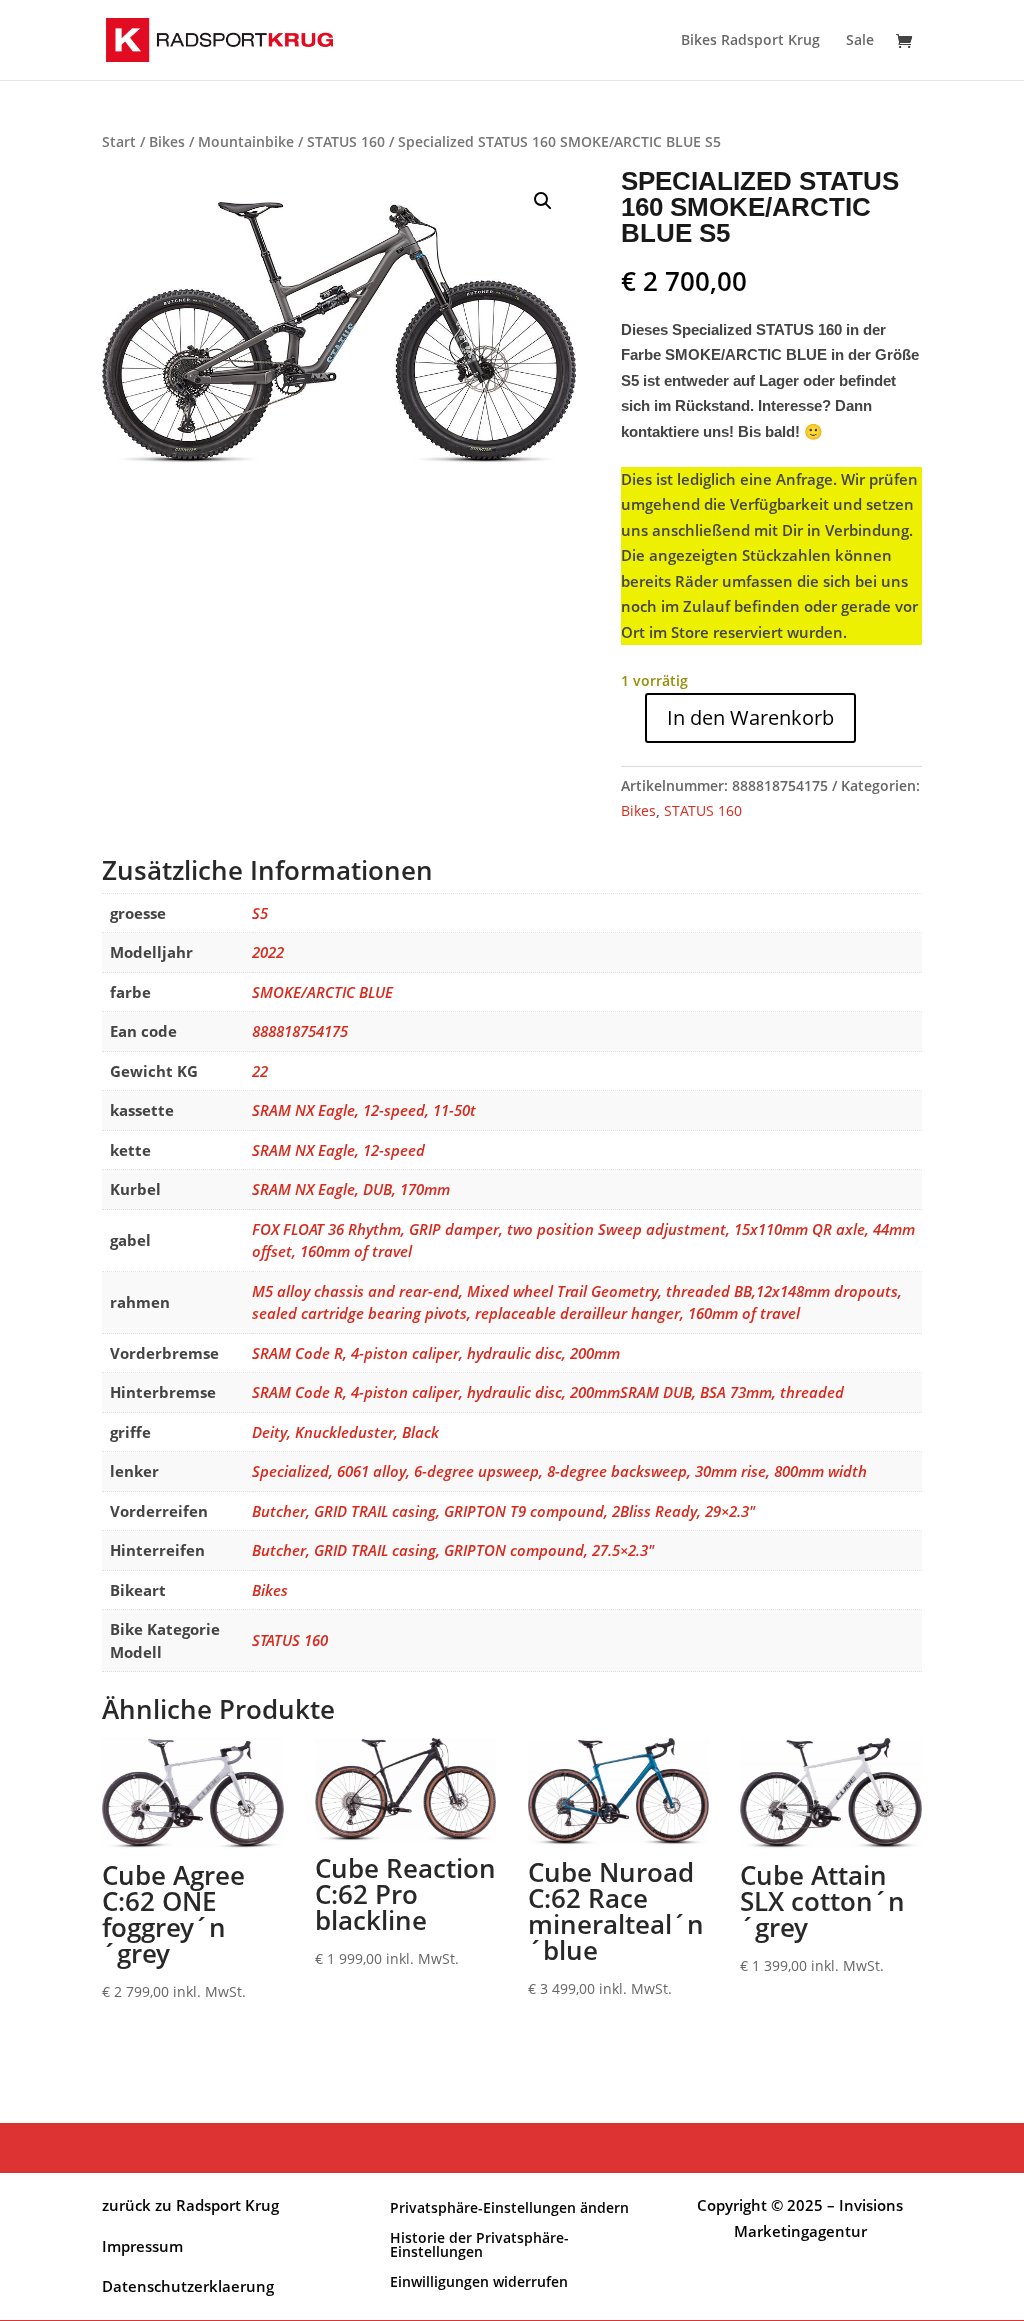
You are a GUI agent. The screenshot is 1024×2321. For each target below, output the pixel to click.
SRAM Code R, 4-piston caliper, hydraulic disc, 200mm (436, 1353)
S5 (260, 913)
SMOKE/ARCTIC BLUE (322, 992)
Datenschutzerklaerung (188, 2286)
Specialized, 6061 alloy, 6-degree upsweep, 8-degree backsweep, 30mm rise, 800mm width (559, 1471)
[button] (543, 201)
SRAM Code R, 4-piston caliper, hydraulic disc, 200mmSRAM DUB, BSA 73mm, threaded (548, 1392)
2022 (268, 952)
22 (260, 1071)
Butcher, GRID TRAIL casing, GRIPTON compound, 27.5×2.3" (453, 1550)
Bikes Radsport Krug (750, 41)
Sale (860, 41)
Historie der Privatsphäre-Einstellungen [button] (479, 2243)
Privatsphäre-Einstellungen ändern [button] (509, 2206)
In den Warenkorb (750, 717)
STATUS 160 (346, 141)
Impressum (142, 2246)
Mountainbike (246, 141)
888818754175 (300, 1031)
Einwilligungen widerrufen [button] (479, 2280)
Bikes (167, 141)
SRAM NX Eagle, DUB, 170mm (351, 1189)
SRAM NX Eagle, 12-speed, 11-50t (364, 1110)
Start (119, 141)
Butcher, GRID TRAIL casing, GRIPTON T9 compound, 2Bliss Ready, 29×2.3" (503, 1511)
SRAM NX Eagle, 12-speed (338, 1150)
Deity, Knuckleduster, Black (345, 1432)
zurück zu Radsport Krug (190, 2205)
